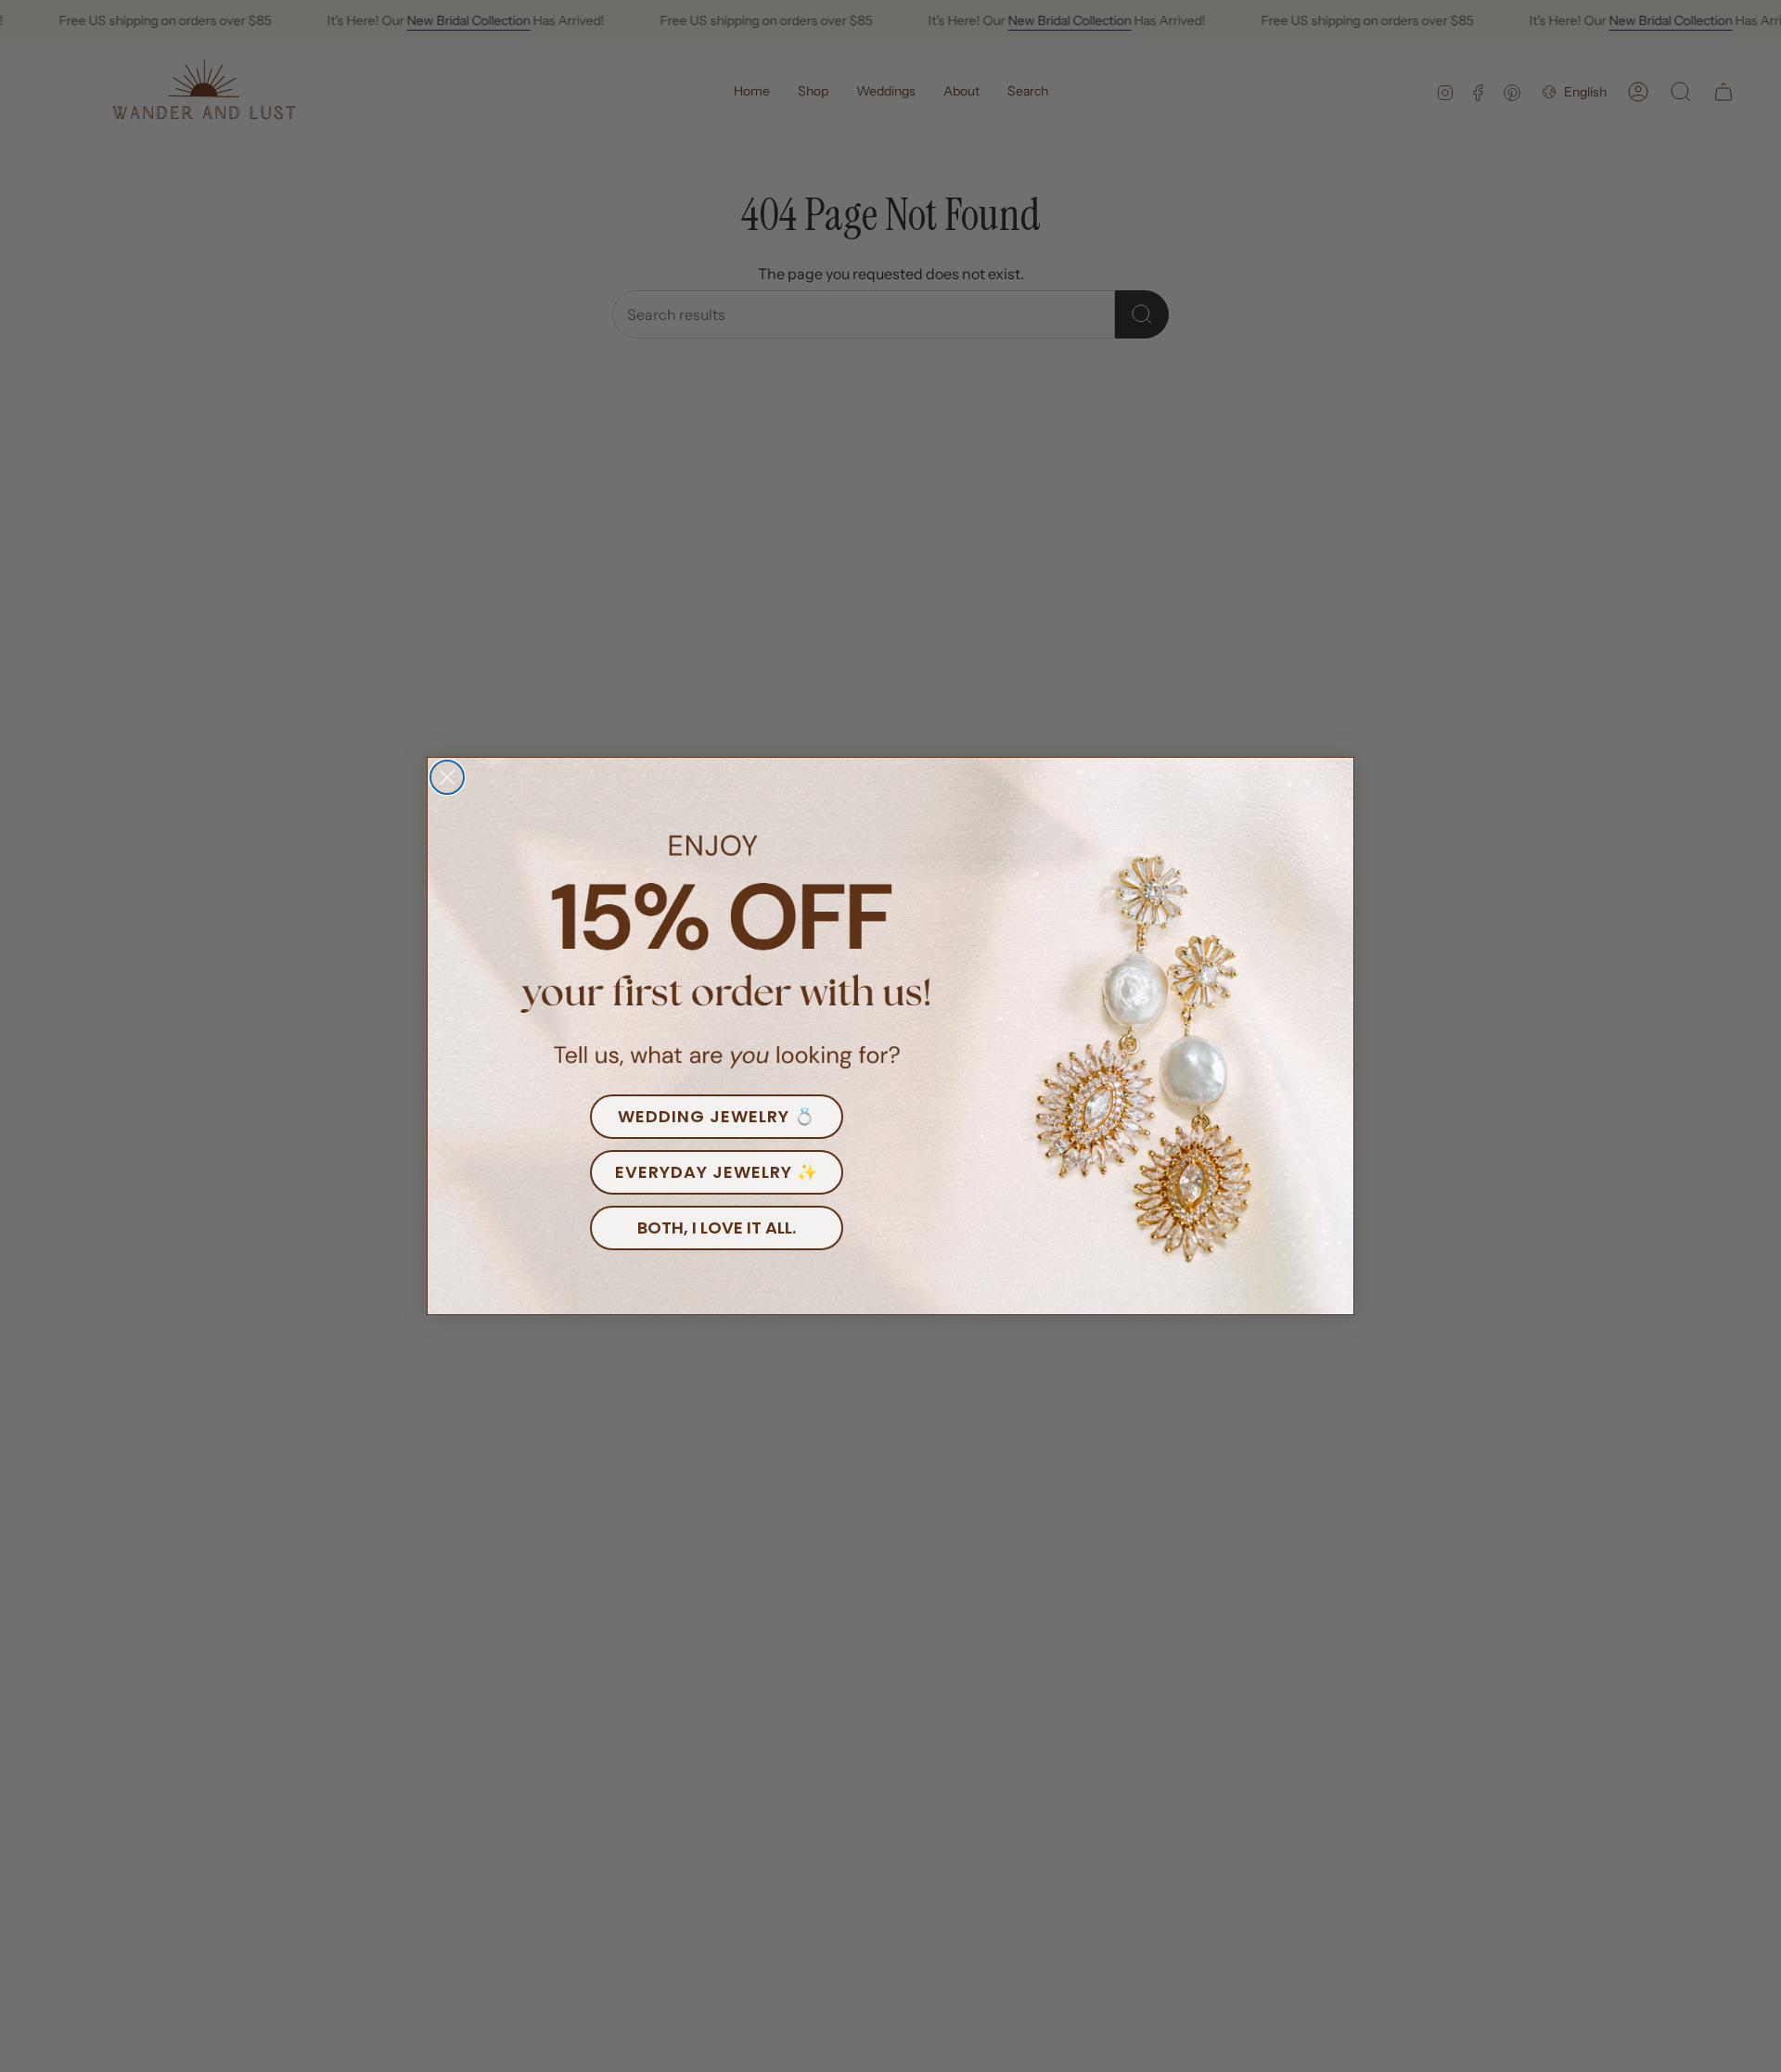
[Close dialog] (447, 777)
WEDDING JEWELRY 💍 (717, 1116)
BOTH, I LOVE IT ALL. (717, 1228)
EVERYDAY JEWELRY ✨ (717, 1172)
